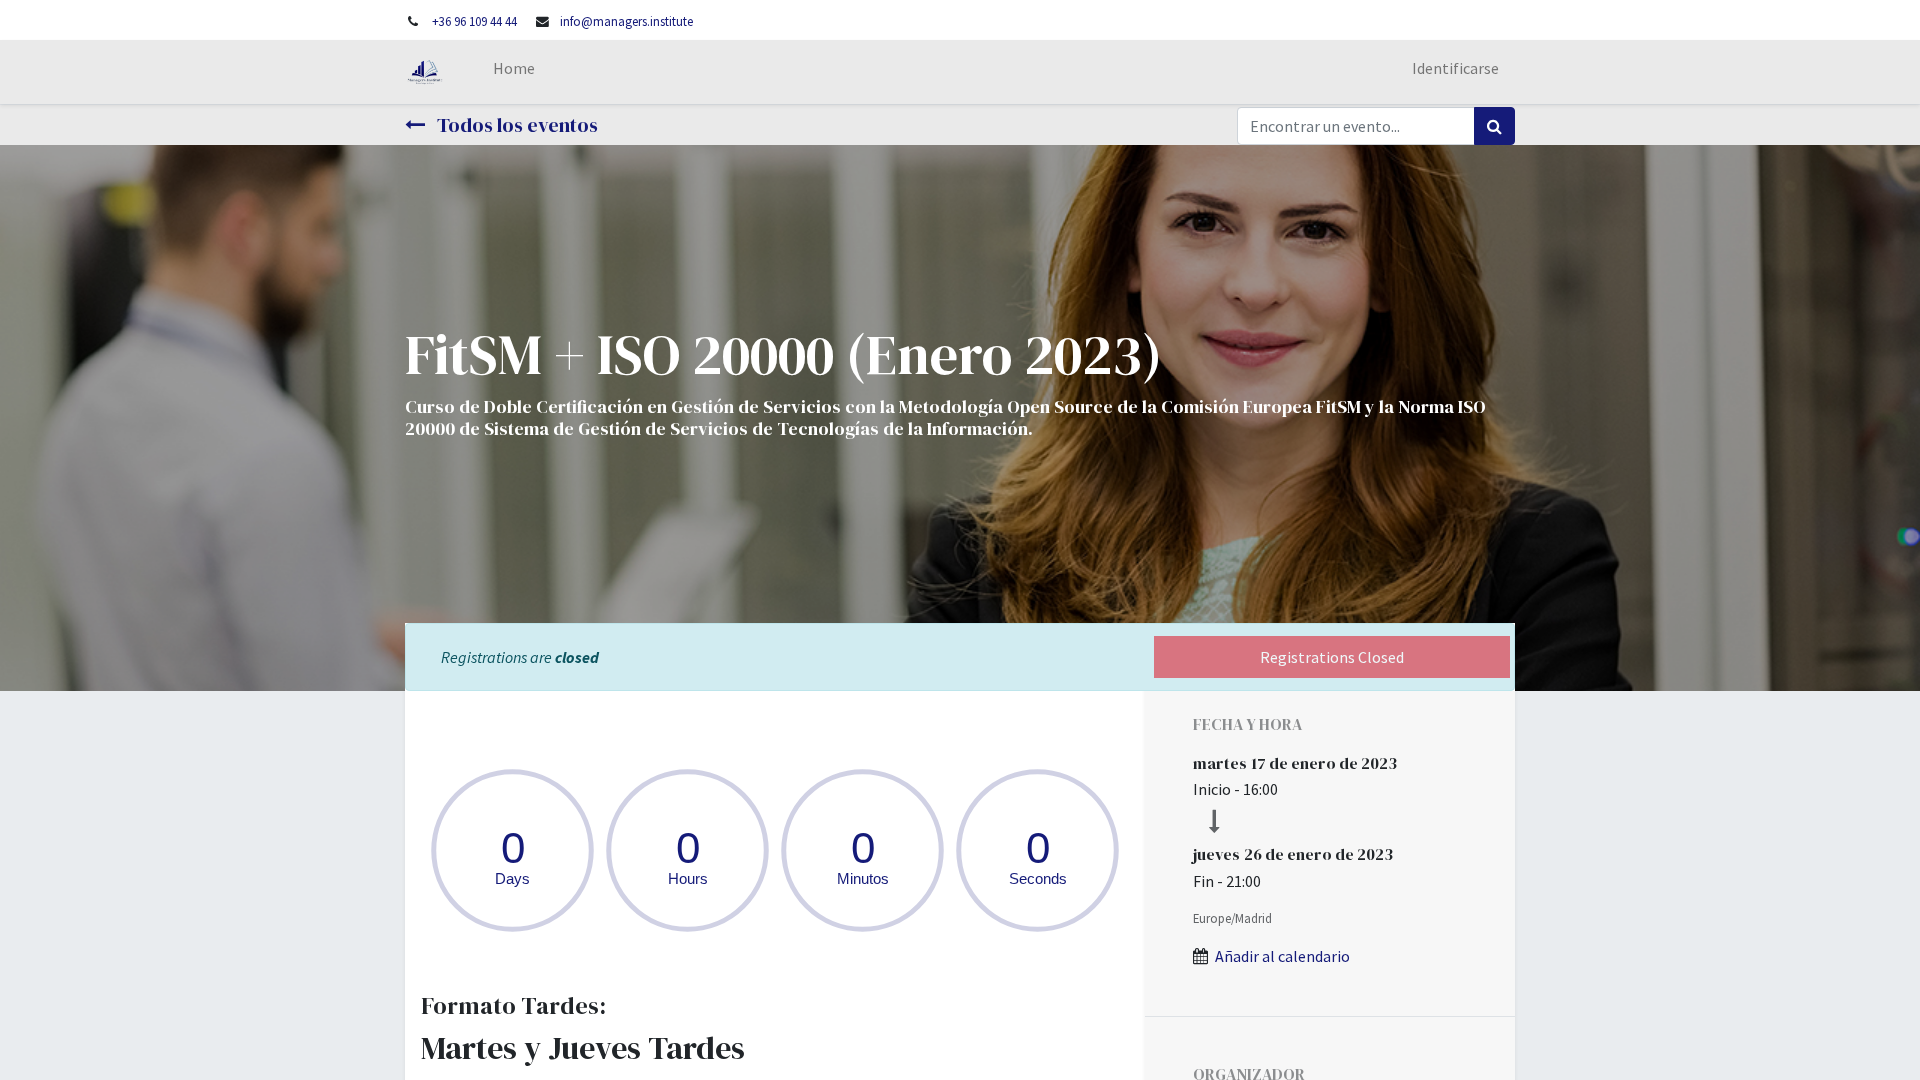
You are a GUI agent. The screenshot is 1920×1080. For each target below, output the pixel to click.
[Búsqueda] (1494, 126)
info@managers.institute (626, 21)
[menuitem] (514, 72)
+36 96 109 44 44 (474, 21)
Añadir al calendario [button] (1282, 956)
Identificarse (1455, 68)
